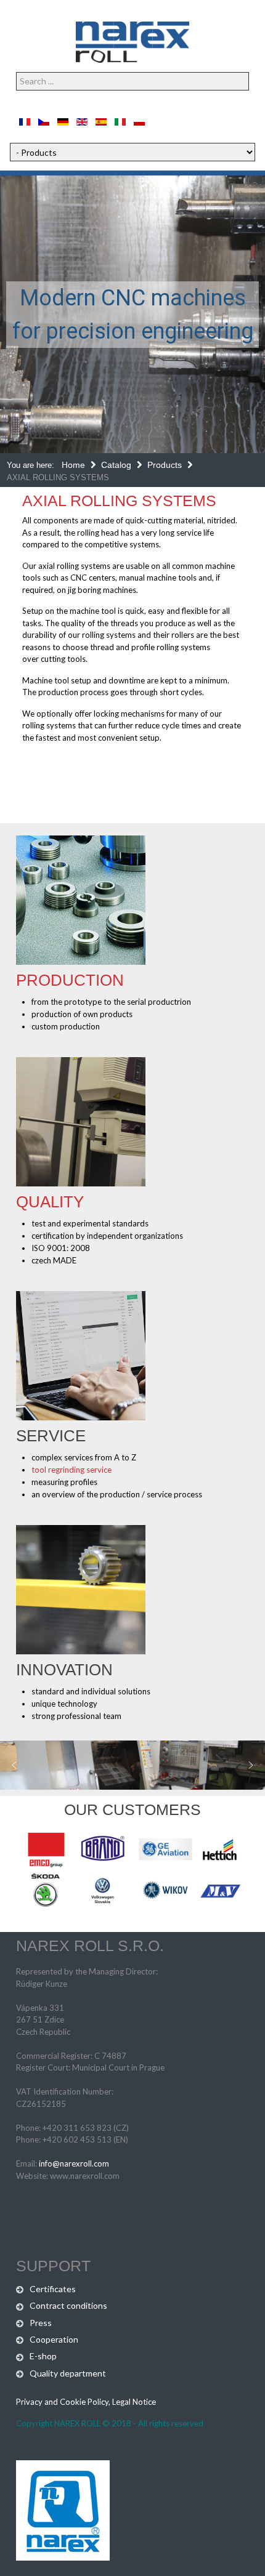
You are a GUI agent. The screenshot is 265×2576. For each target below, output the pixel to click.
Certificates (53, 2289)
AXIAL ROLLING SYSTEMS (119, 501)
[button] (14, 1765)
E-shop (43, 2356)
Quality (50, 1202)
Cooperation (54, 2339)
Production (70, 980)
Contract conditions (68, 2305)
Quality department (68, 2373)
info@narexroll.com (74, 2163)
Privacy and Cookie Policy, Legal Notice (86, 2402)
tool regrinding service (71, 1470)
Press (41, 2323)
